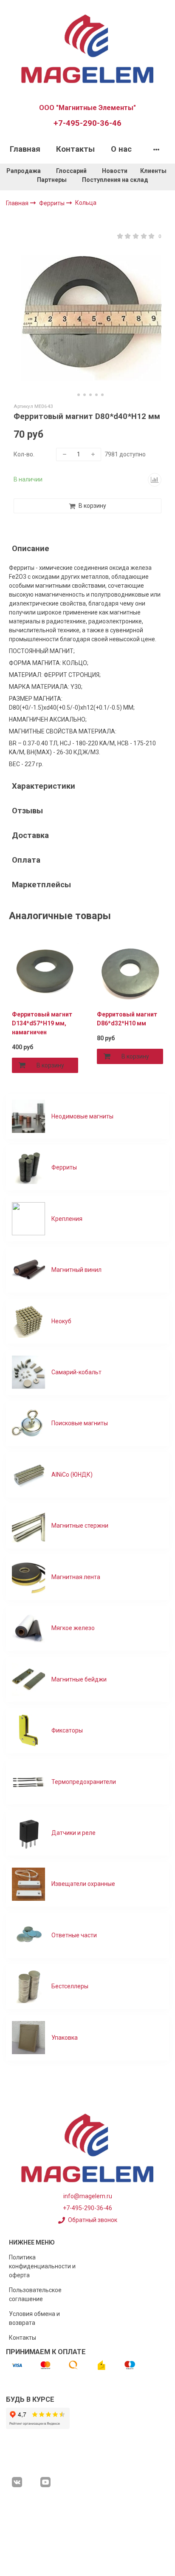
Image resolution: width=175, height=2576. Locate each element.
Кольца (86, 203)
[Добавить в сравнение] (155, 480)
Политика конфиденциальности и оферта (42, 2266)
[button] (73, 395)
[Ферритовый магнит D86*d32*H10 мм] (130, 971)
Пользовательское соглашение (35, 2294)
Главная (25, 149)
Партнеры (52, 180)
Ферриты (52, 203)
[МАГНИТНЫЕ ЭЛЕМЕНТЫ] (87, 48)
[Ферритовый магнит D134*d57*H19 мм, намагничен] (45, 971)
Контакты (75, 149)
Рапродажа (24, 171)
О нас (121, 149)
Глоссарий (71, 171)
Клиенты (154, 171)
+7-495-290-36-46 (87, 123)
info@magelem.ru (88, 2196)
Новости (115, 171)
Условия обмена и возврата (34, 2318)
